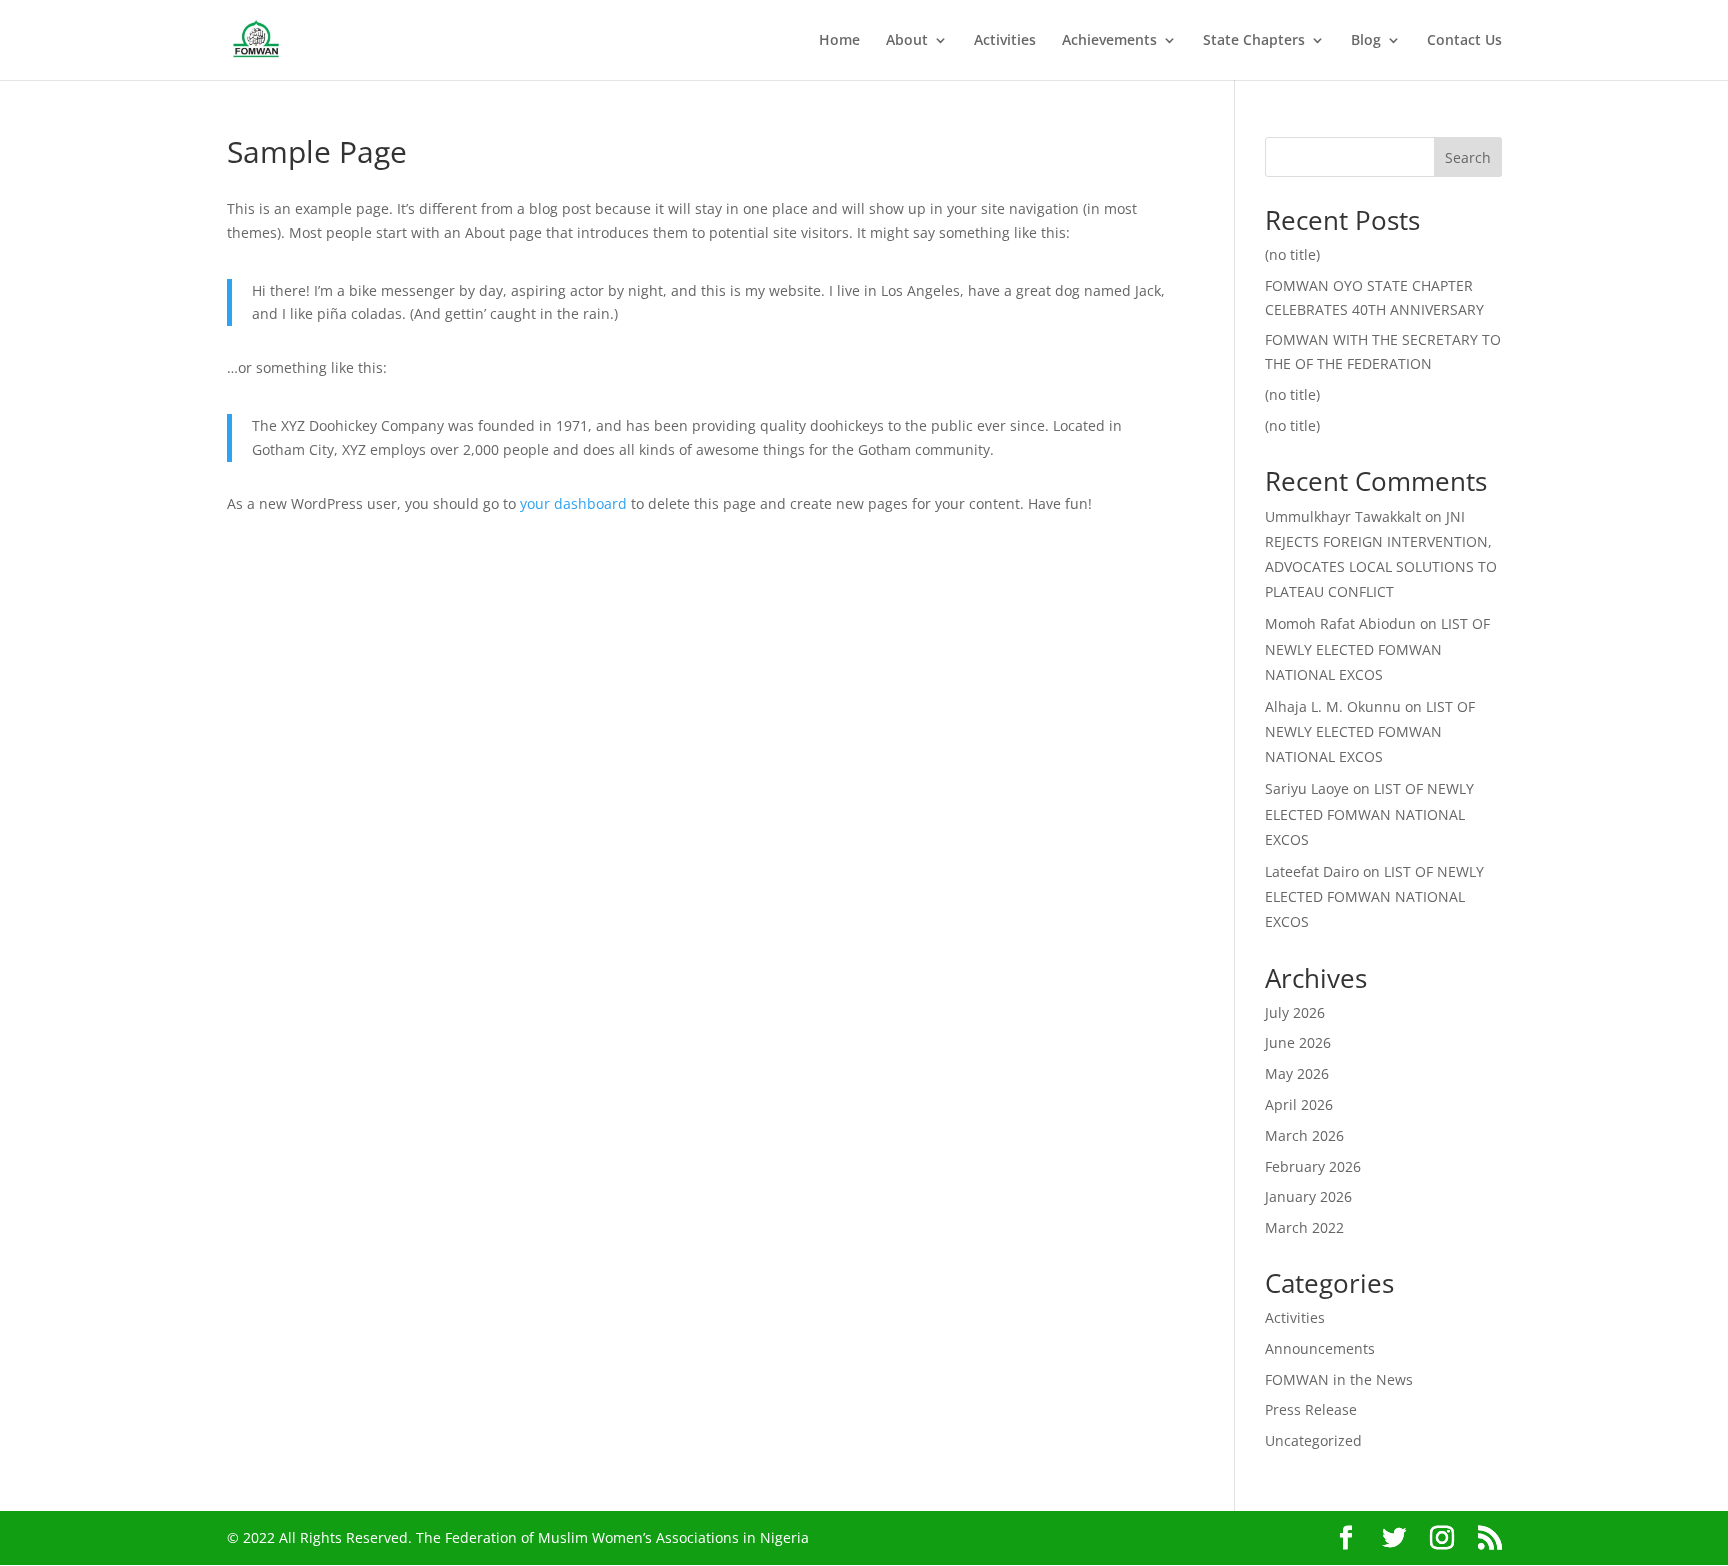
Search (1468, 157)
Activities (1005, 41)
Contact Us (1464, 41)
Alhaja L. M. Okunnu (1333, 706)
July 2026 (1295, 1012)
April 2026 (1299, 1104)
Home (839, 41)
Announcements (1320, 1348)
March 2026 (1304, 1135)
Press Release (1311, 1409)
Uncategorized (1313, 1440)
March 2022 (1304, 1227)
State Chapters (1254, 41)
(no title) (1292, 254)
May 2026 (1297, 1073)
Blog (1366, 41)
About (907, 41)
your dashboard (573, 503)
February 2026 (1313, 1166)
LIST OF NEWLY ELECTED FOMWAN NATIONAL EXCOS (1377, 648)
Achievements (1109, 41)
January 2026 (1308, 1196)
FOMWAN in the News (1339, 1379)
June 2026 (1298, 1042)
